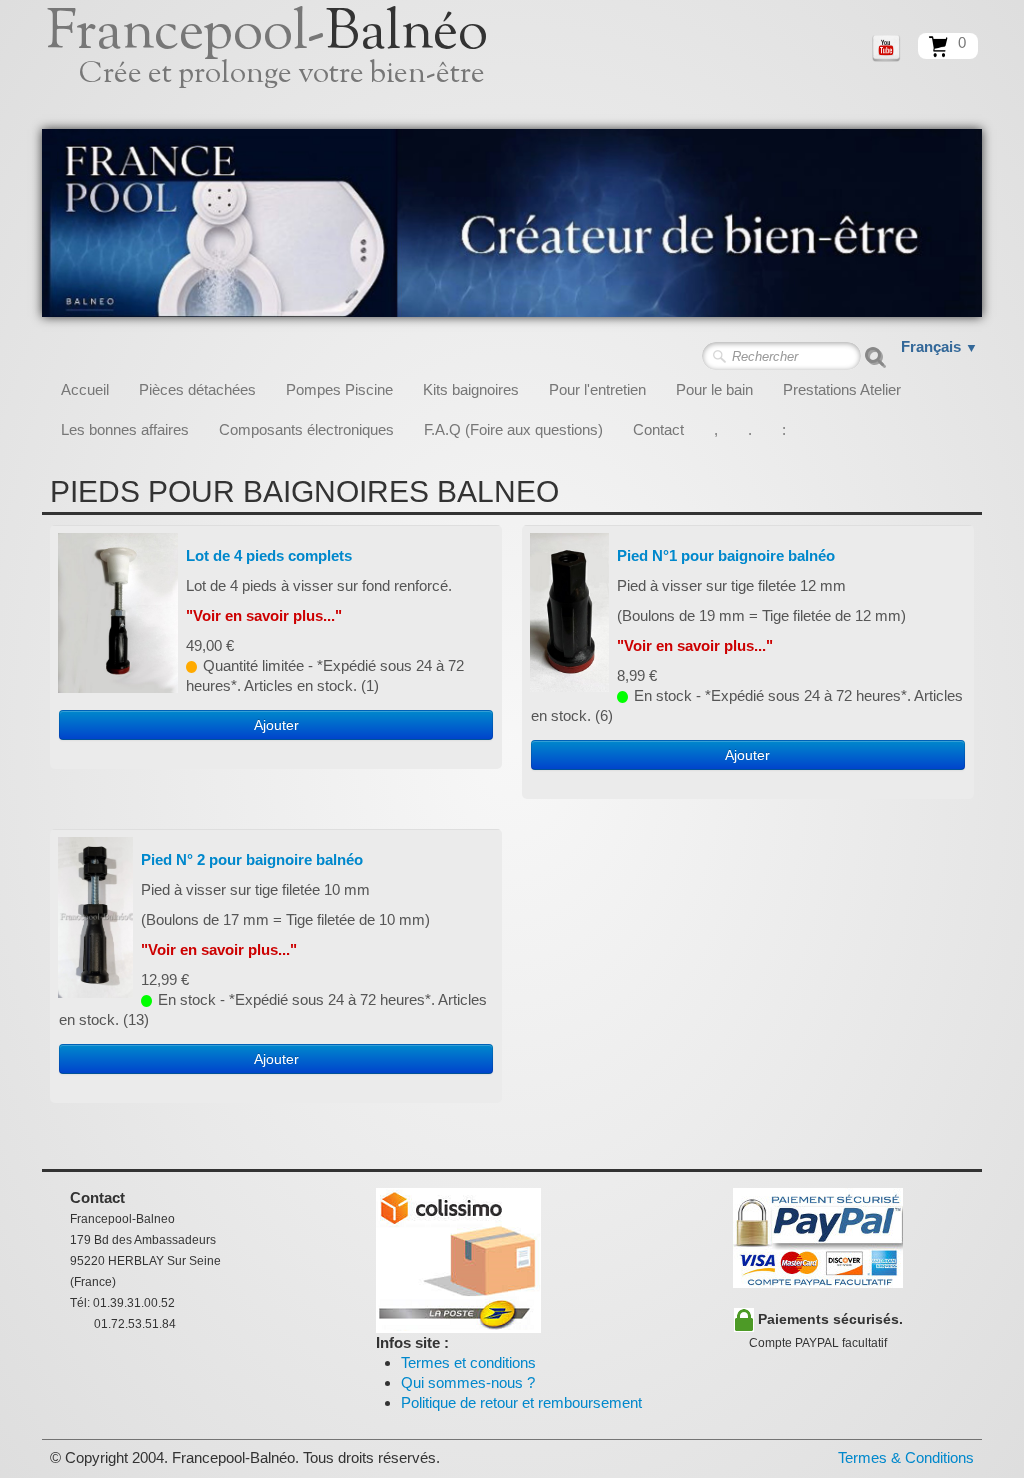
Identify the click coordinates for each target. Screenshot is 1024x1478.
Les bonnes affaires (125, 429)
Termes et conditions (468, 1362)
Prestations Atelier (842, 389)
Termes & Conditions (906, 1457)
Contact (658, 429)
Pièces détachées (197, 389)
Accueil (85, 389)
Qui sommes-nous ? (468, 1382)
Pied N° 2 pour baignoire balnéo (252, 859)
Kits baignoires (471, 389)
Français (939, 346)
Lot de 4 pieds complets (269, 555)
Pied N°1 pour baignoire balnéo (726, 555)
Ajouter (276, 725)
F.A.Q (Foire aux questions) (513, 429)
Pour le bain (714, 389)
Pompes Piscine (339, 389)
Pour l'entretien (597, 389)
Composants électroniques (306, 429)
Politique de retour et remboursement (521, 1402)
